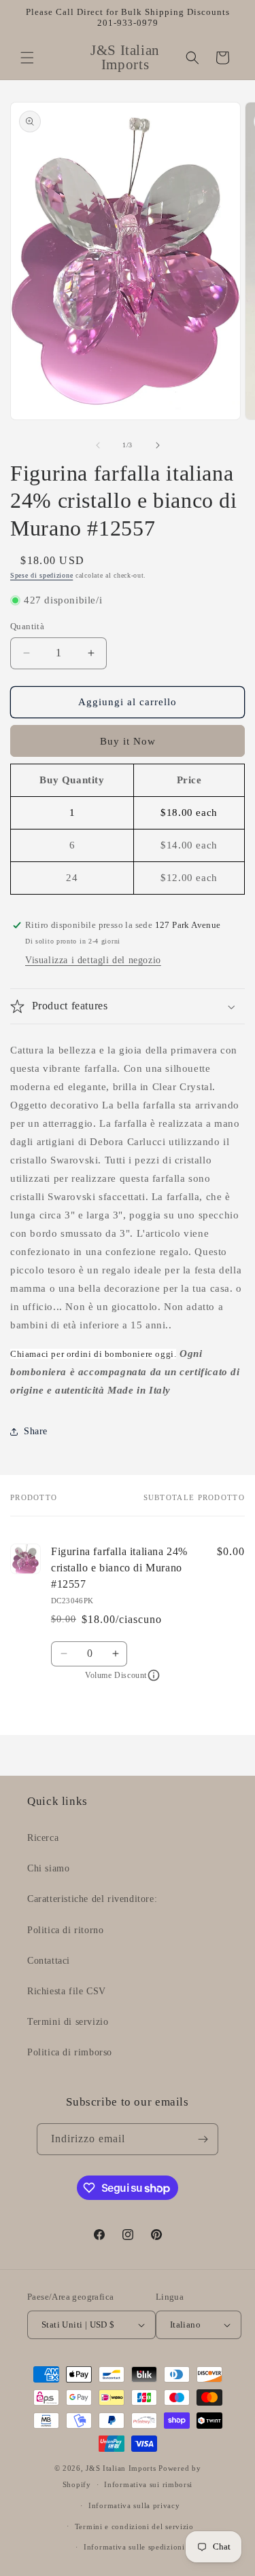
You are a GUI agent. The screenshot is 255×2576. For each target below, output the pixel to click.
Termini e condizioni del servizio (134, 2526)
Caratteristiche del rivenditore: (92, 1899)
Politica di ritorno (65, 1930)
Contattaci (49, 1961)
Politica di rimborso (70, 2052)
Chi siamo (48, 1868)
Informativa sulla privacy (134, 2505)
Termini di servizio (68, 2022)
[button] (27, 58)
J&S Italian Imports (121, 2468)
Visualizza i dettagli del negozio (93, 960)
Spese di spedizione (41, 575)
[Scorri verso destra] (158, 445)
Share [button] (36, 1431)
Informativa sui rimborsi (148, 2484)
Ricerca (43, 1838)
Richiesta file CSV (67, 1991)
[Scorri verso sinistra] (98, 445)
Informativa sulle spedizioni (134, 2547)
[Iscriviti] (203, 2139)
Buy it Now (128, 741)
